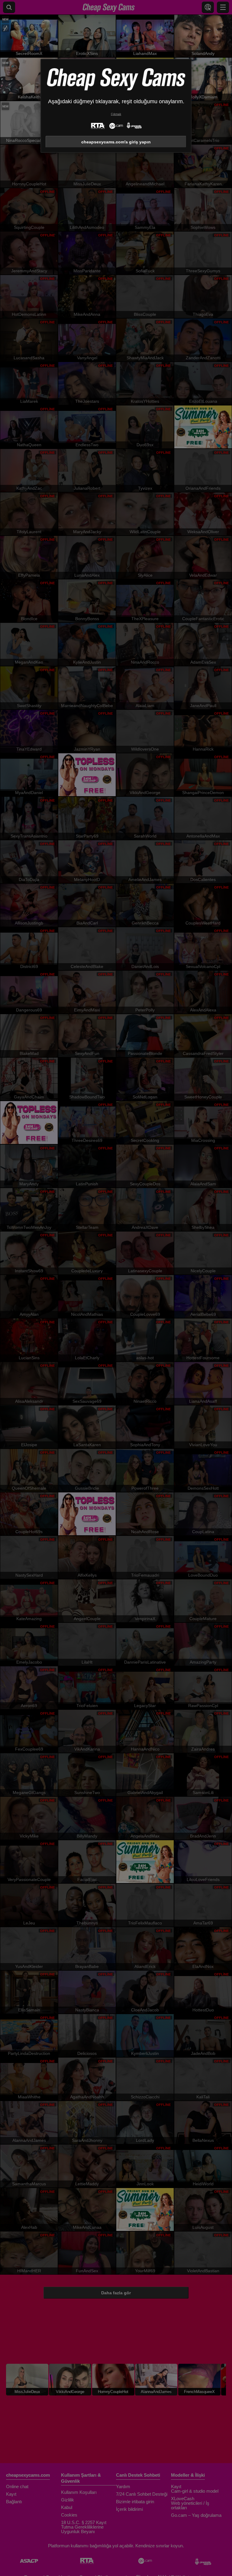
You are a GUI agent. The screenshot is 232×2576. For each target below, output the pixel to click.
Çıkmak (116, 114)
